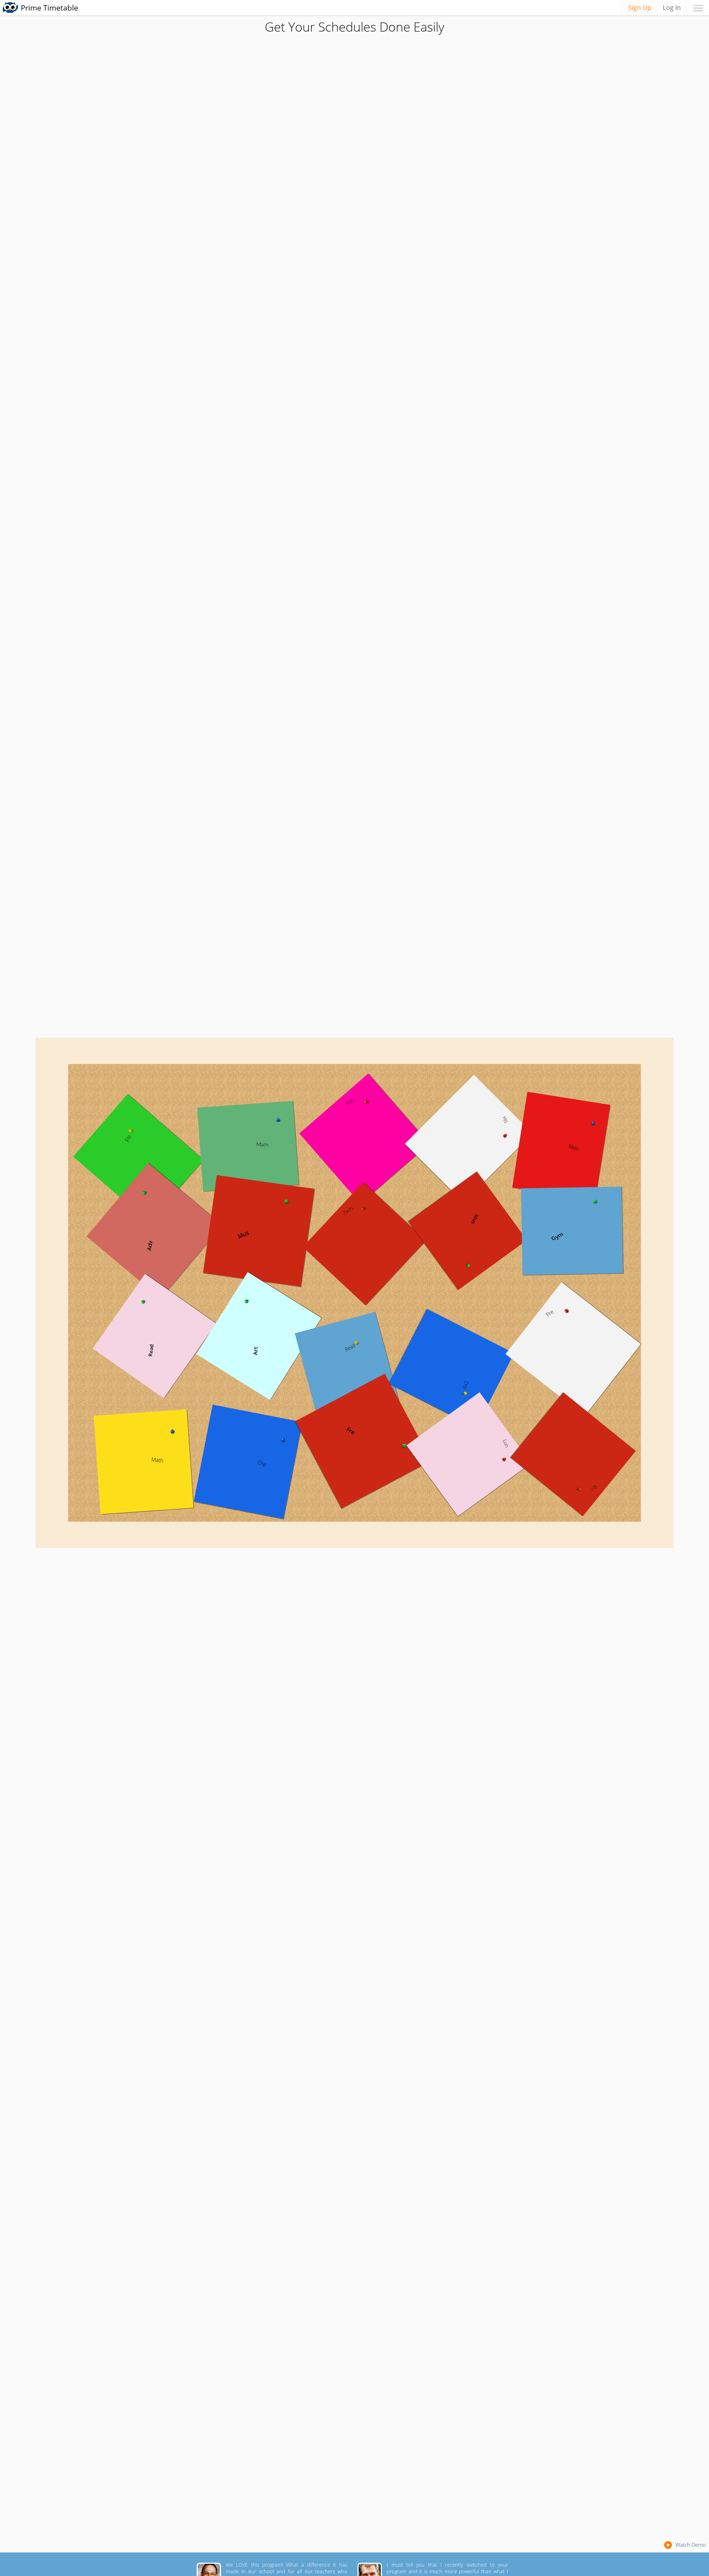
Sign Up (640, 7)
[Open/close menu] (698, 7)
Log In (672, 7)
